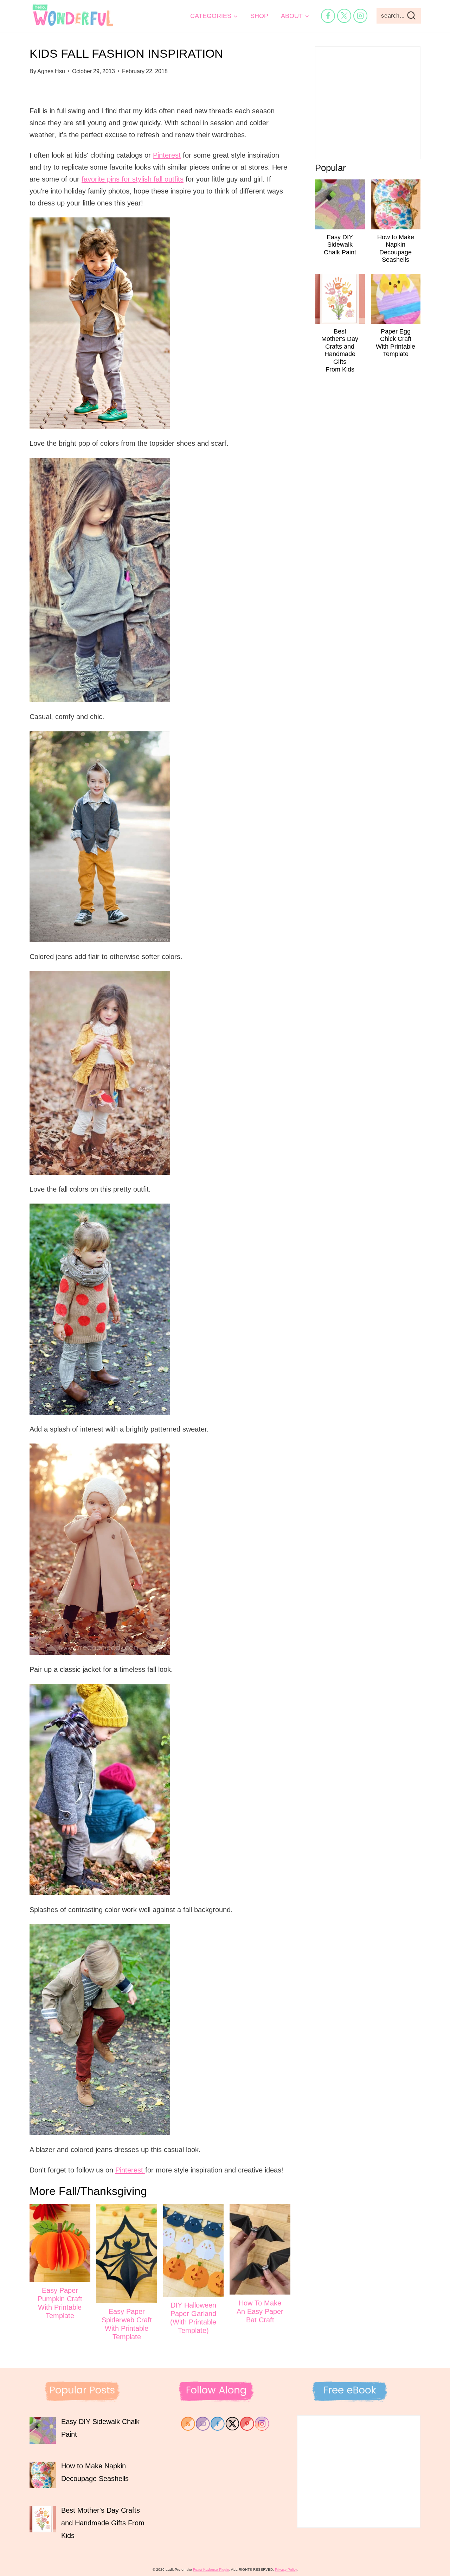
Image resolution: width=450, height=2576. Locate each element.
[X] (344, 16)
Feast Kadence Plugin (211, 2569)
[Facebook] (328, 16)
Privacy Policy (286, 2569)
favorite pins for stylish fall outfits (133, 179)
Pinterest (167, 155)
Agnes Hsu (51, 71)
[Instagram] (360, 16)
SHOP (259, 16)
